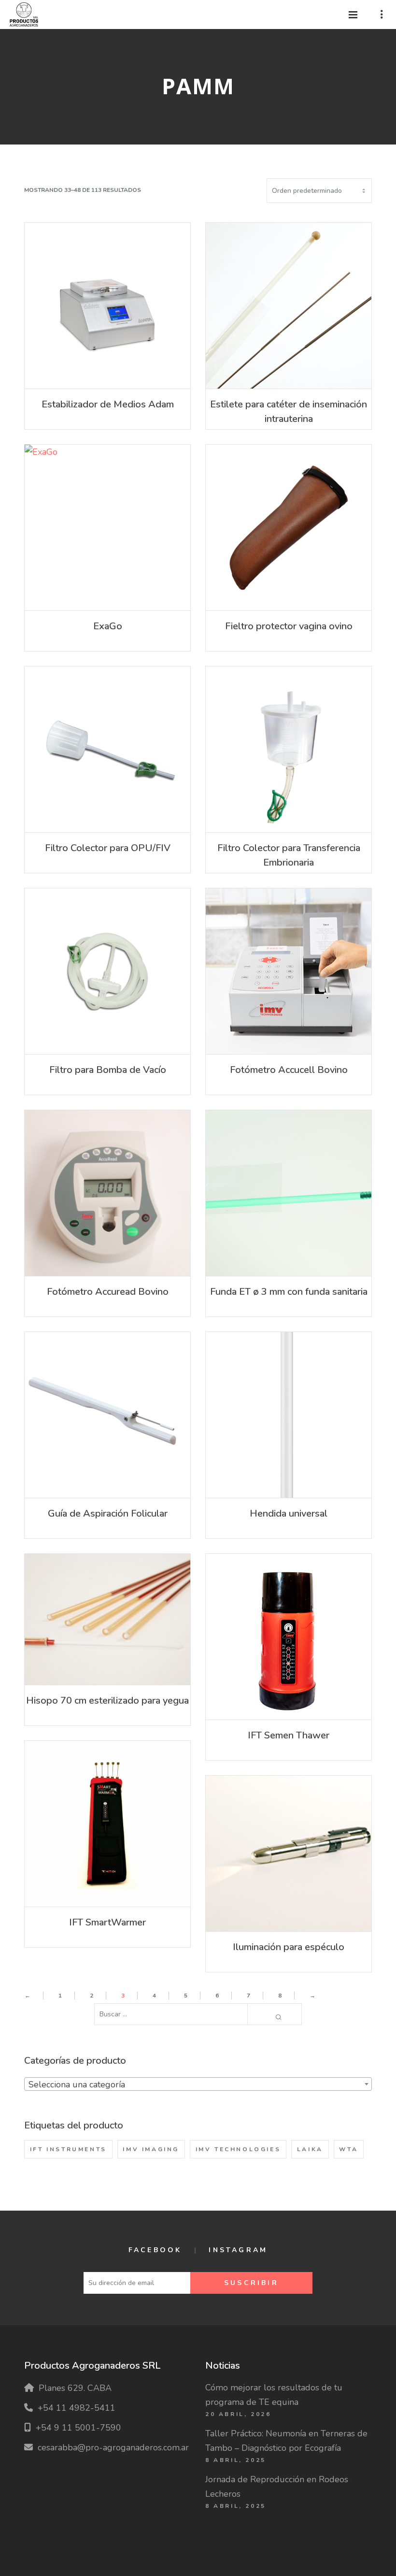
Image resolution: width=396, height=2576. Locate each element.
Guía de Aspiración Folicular (108, 1513)
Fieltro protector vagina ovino (289, 626)
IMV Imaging (151, 2149)
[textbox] (198, 2084)
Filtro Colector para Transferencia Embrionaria (289, 855)
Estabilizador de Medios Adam (108, 404)
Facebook (155, 2250)
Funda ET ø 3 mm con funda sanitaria (289, 1292)
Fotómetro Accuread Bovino (108, 1292)
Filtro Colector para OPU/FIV (108, 848)
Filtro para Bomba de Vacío (108, 1070)
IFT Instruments (68, 2149)
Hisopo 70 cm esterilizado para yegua (107, 1700)
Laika (310, 2149)
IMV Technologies (238, 2149)
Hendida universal (289, 1513)
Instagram (238, 2250)
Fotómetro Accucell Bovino (289, 1070)
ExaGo (108, 626)
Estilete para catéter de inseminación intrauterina (289, 412)
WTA (348, 2149)
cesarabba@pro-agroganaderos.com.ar (113, 2447)
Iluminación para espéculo (289, 1947)
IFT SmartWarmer (107, 1922)
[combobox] (198, 2084)
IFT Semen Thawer (289, 1735)
